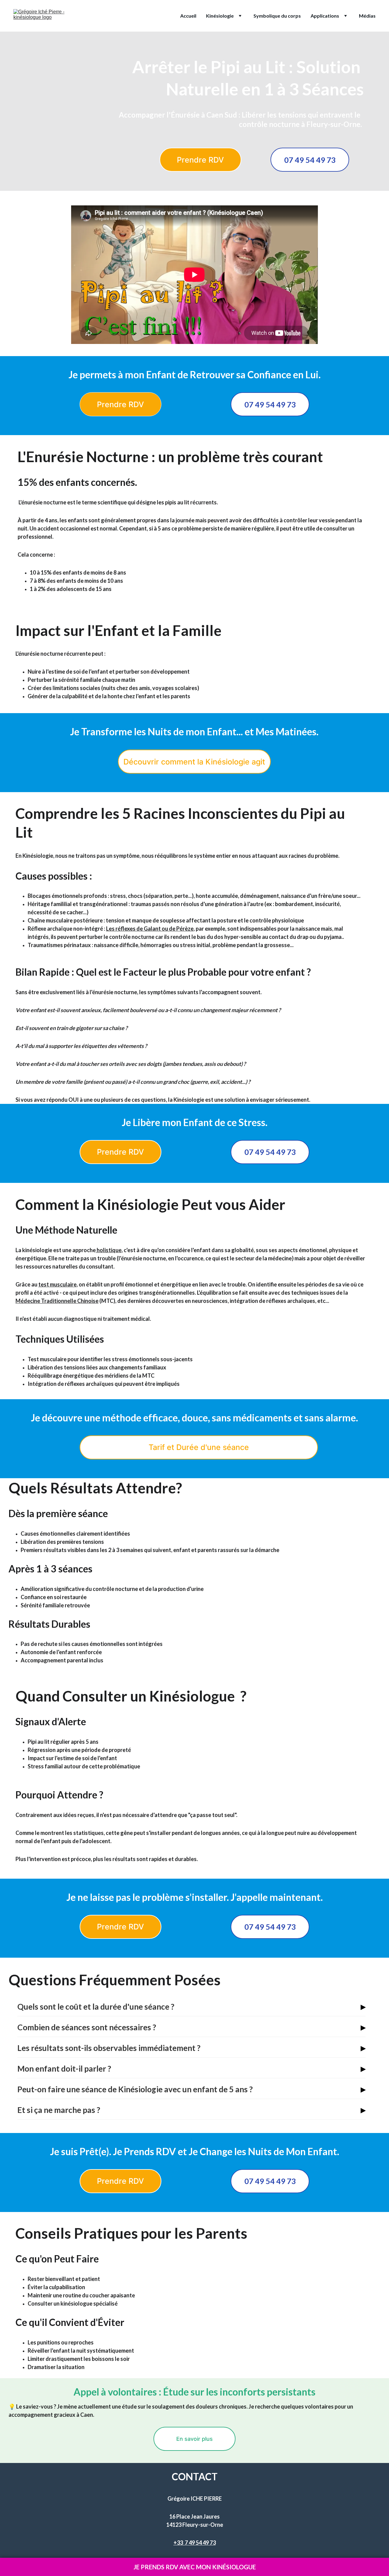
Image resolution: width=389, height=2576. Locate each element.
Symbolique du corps (277, 16)
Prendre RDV (200, 160)
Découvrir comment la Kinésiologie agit (194, 762)
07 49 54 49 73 (310, 160)
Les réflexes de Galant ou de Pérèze (150, 929)
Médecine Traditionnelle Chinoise (57, 1301)
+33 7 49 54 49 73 (195, 2543)
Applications (325, 16)
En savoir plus (194, 2439)
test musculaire (57, 1284)
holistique (109, 1250)
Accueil (188, 16)
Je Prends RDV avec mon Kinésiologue (195, 2567)
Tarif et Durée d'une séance (199, 1447)
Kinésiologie (220, 16)
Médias (367, 16)
